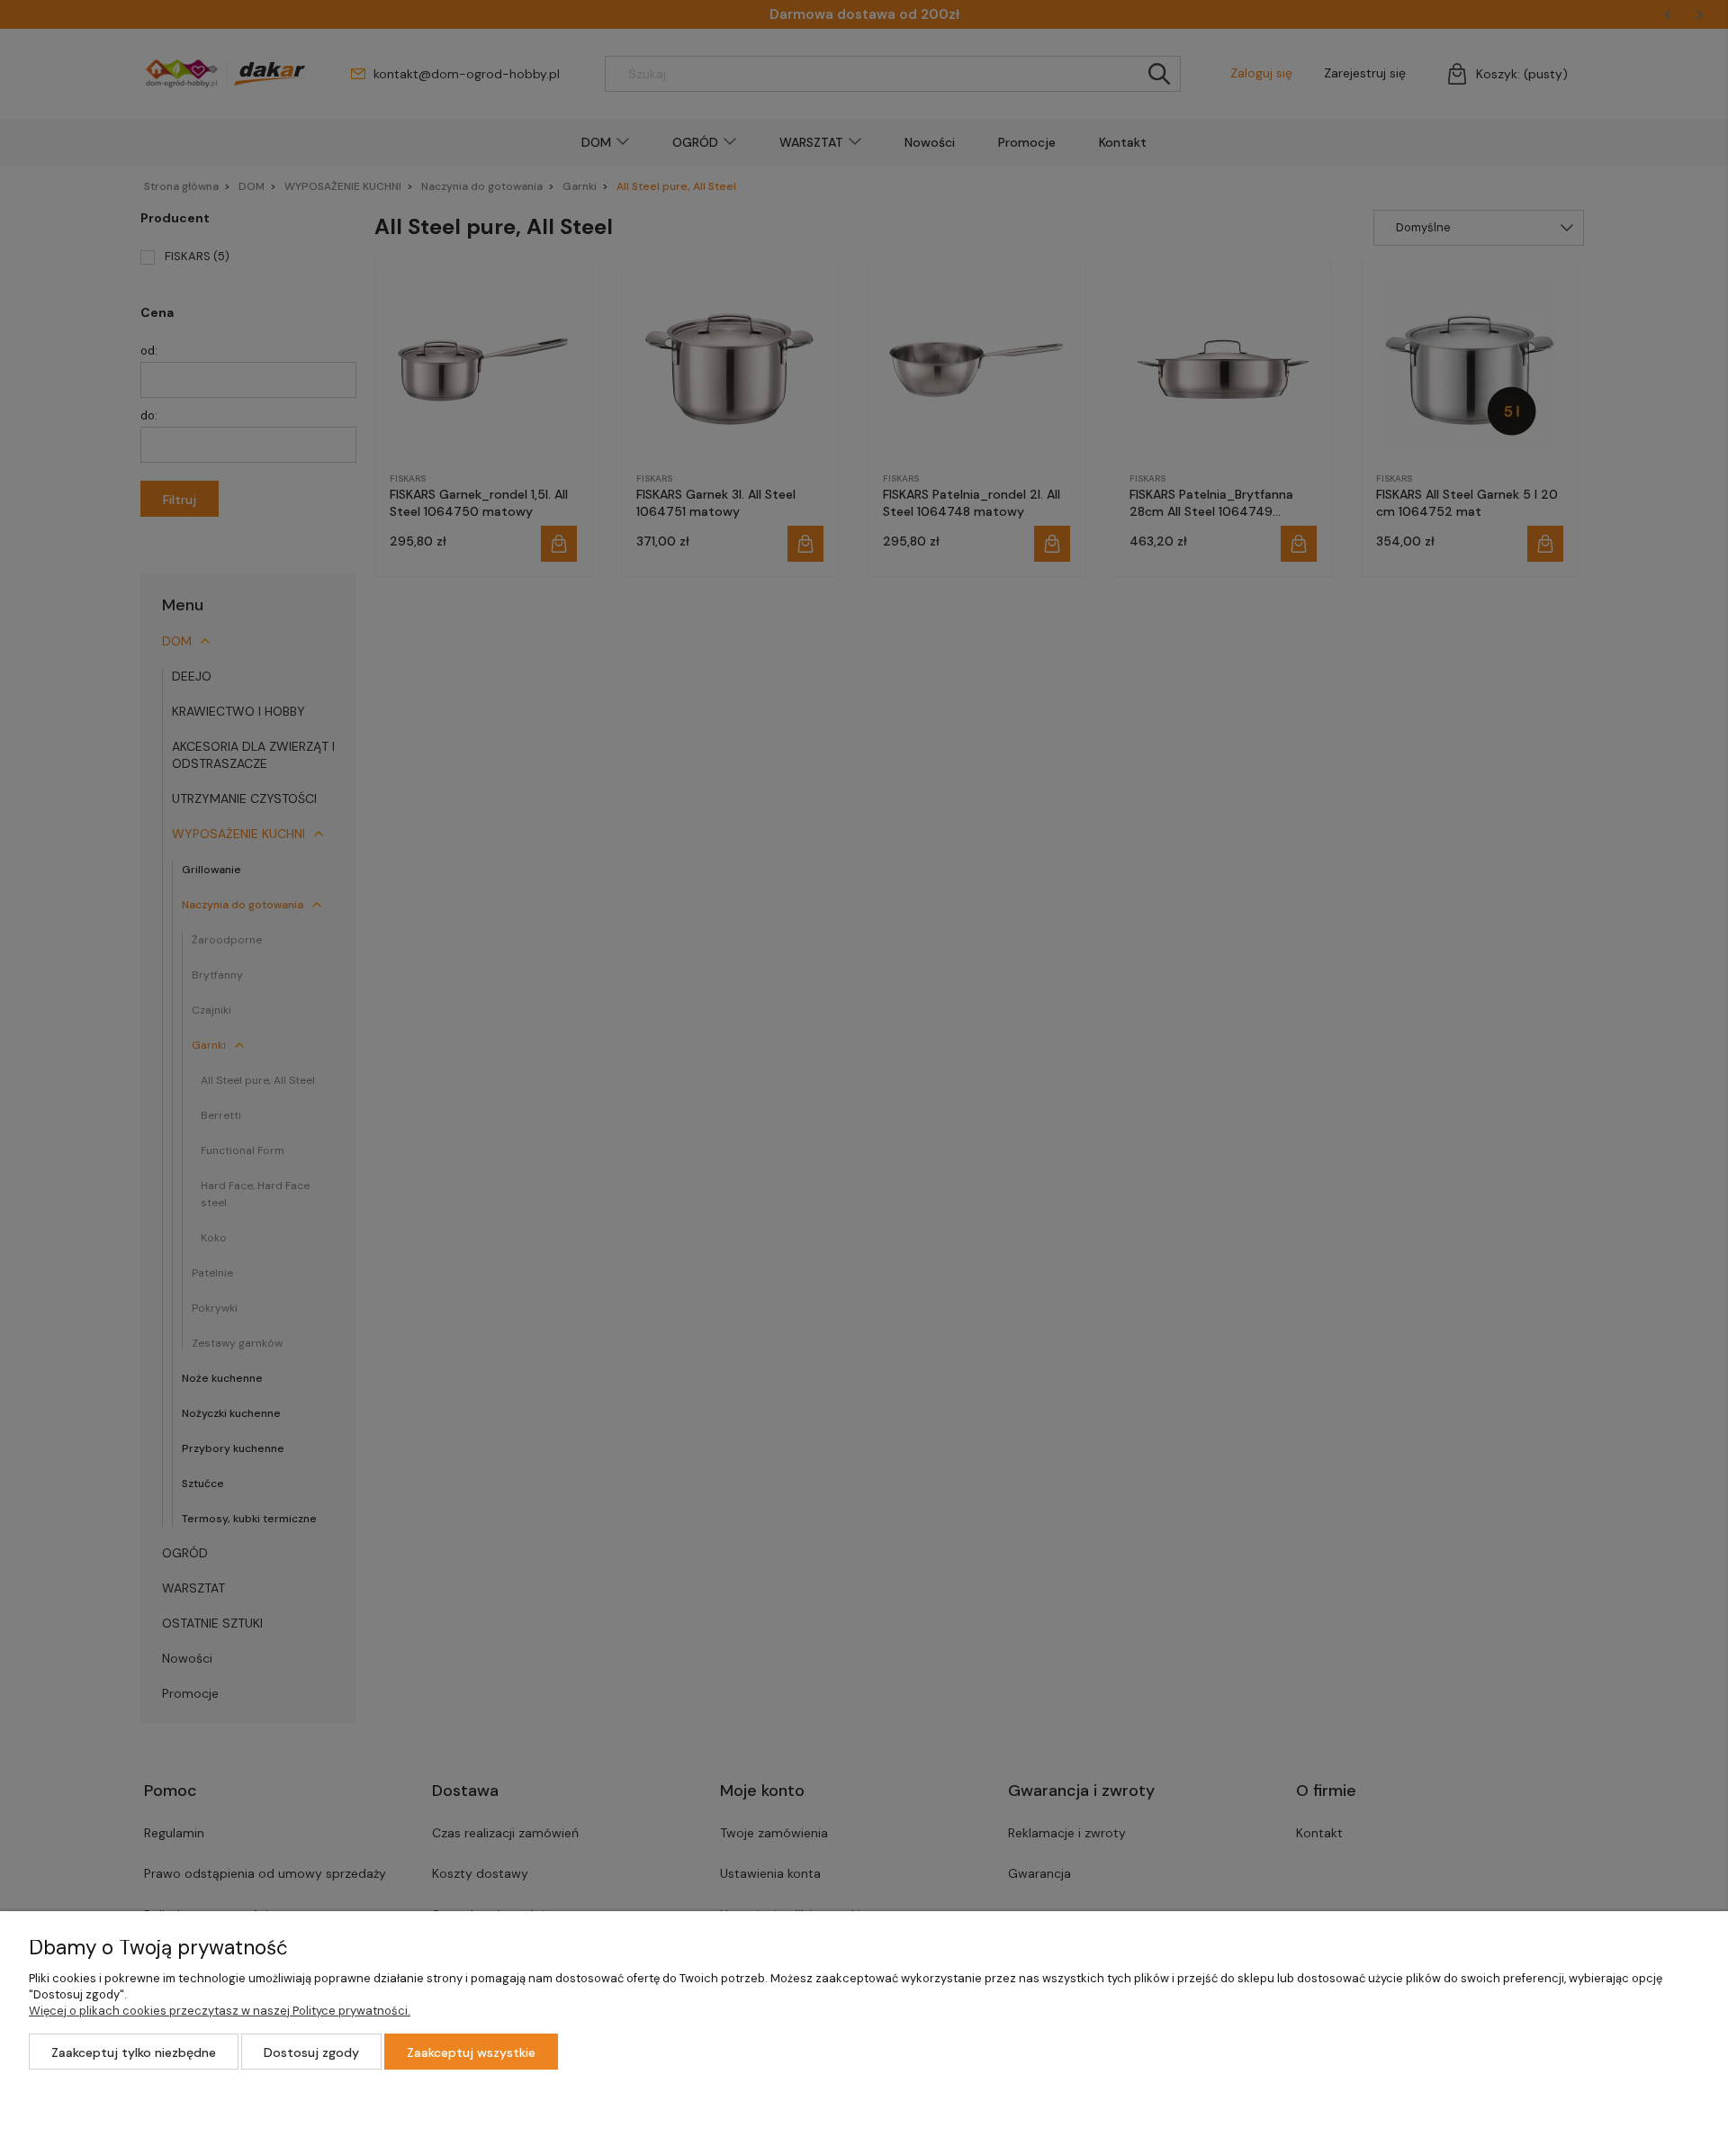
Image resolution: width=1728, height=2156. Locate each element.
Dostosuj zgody (311, 2052)
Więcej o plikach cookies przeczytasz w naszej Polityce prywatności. (220, 2011)
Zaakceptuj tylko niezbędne (134, 2052)
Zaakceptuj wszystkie (471, 2052)
